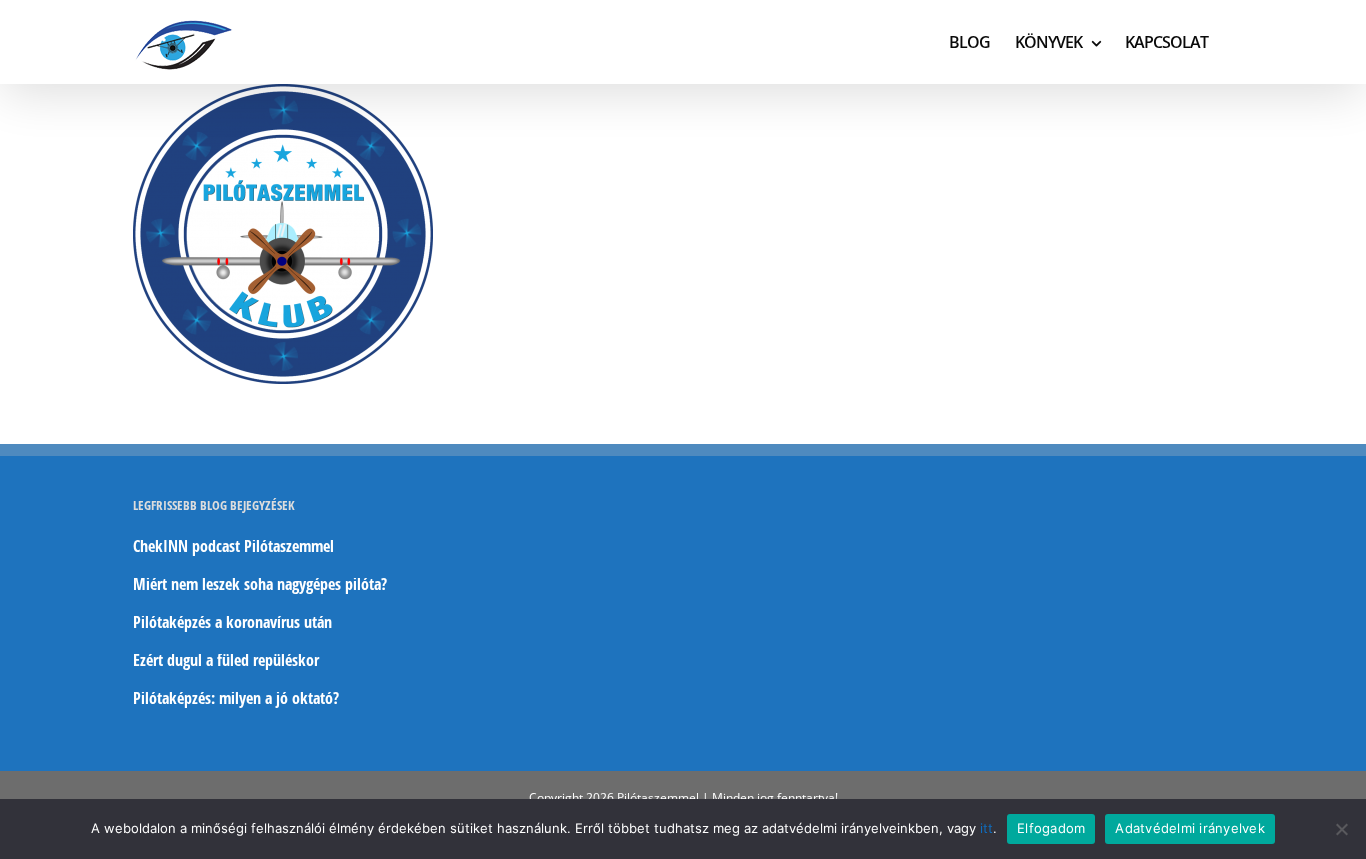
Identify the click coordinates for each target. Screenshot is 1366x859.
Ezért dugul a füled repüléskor (226, 660)
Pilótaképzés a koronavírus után (232, 622)
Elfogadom (1051, 828)
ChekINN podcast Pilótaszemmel (233, 546)
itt (986, 828)
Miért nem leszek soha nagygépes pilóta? (260, 584)
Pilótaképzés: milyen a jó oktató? (236, 698)
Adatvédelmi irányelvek (1190, 828)
